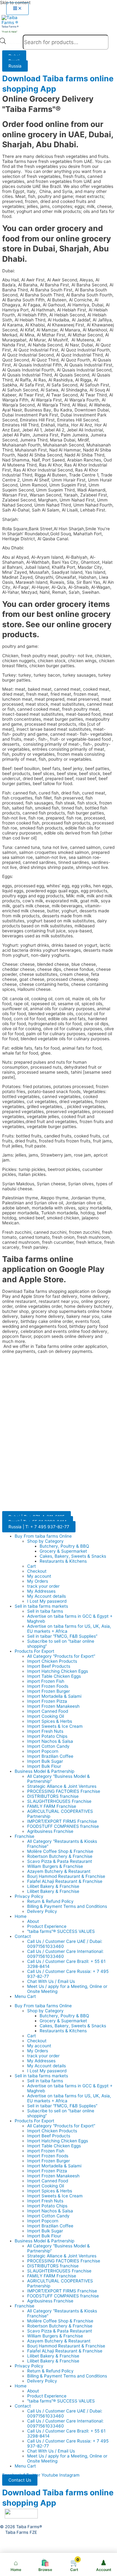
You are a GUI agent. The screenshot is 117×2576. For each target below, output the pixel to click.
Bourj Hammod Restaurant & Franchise (66, 1876)
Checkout (37, 1571)
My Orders (38, 1581)
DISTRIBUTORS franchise (53, 1796)
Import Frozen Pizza (47, 1701)
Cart (32, 1566)
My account (39, 1576)
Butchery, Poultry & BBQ (64, 1546)
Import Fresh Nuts (45, 1731)
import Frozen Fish (46, 1681)
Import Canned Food (48, 1711)
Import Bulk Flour (44, 1766)
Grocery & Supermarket (63, 1551)
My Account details (46, 1596)
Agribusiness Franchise (50, 1831)
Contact (23, 1936)
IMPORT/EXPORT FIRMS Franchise (62, 1821)
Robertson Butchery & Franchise (60, 1856)
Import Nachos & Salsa (50, 1741)
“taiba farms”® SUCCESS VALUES (61, 1931)
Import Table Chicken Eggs (54, 1676)
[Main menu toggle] (17, 9)
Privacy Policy (29, 1896)
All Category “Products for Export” (61, 1656)
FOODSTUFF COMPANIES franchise (63, 1826)
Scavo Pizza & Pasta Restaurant (60, 1861)
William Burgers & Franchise (55, 1866)
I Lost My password (47, 1601)
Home (21, 1916)
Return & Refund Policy (50, 1901)
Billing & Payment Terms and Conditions (67, 1906)
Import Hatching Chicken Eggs (58, 1671)
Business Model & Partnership (44, 1771)
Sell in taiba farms (45, 1611)
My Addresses (41, 1591)
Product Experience (47, 1926)
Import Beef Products (49, 1666)
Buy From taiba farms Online (43, 1536)
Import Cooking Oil (46, 1716)
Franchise (24, 1836)
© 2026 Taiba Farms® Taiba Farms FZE (21, 2529)
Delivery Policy (42, 1911)
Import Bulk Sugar (45, 1761)
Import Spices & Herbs (50, 1721)
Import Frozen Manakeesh (53, 1706)
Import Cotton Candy (48, 1746)
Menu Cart (25, 1996)
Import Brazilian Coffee (50, 1756)
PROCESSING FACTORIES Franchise (64, 1791)
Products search (15, 43)
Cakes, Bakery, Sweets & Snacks (73, 1556)
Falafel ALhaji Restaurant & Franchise (65, 1881)
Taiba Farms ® (10, 27)
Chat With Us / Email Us (51, 1981)
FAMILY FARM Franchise (52, 1806)
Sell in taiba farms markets (41, 1606)
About (33, 1921)
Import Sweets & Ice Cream (55, 1726)
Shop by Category (45, 1541)
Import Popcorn (43, 1751)
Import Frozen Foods (48, 1686)
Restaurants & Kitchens (63, 1561)
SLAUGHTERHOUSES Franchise (59, 1801)
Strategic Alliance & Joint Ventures (62, 1786)
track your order (43, 1586)
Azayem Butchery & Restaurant (59, 1871)
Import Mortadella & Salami (54, 1696)
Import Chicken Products (52, 1661)
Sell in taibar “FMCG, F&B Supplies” (62, 1636)
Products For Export (34, 1651)
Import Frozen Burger (49, 1691)
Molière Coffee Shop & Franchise (60, 1851)
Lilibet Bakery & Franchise (53, 1886)
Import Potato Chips (47, 1736)
